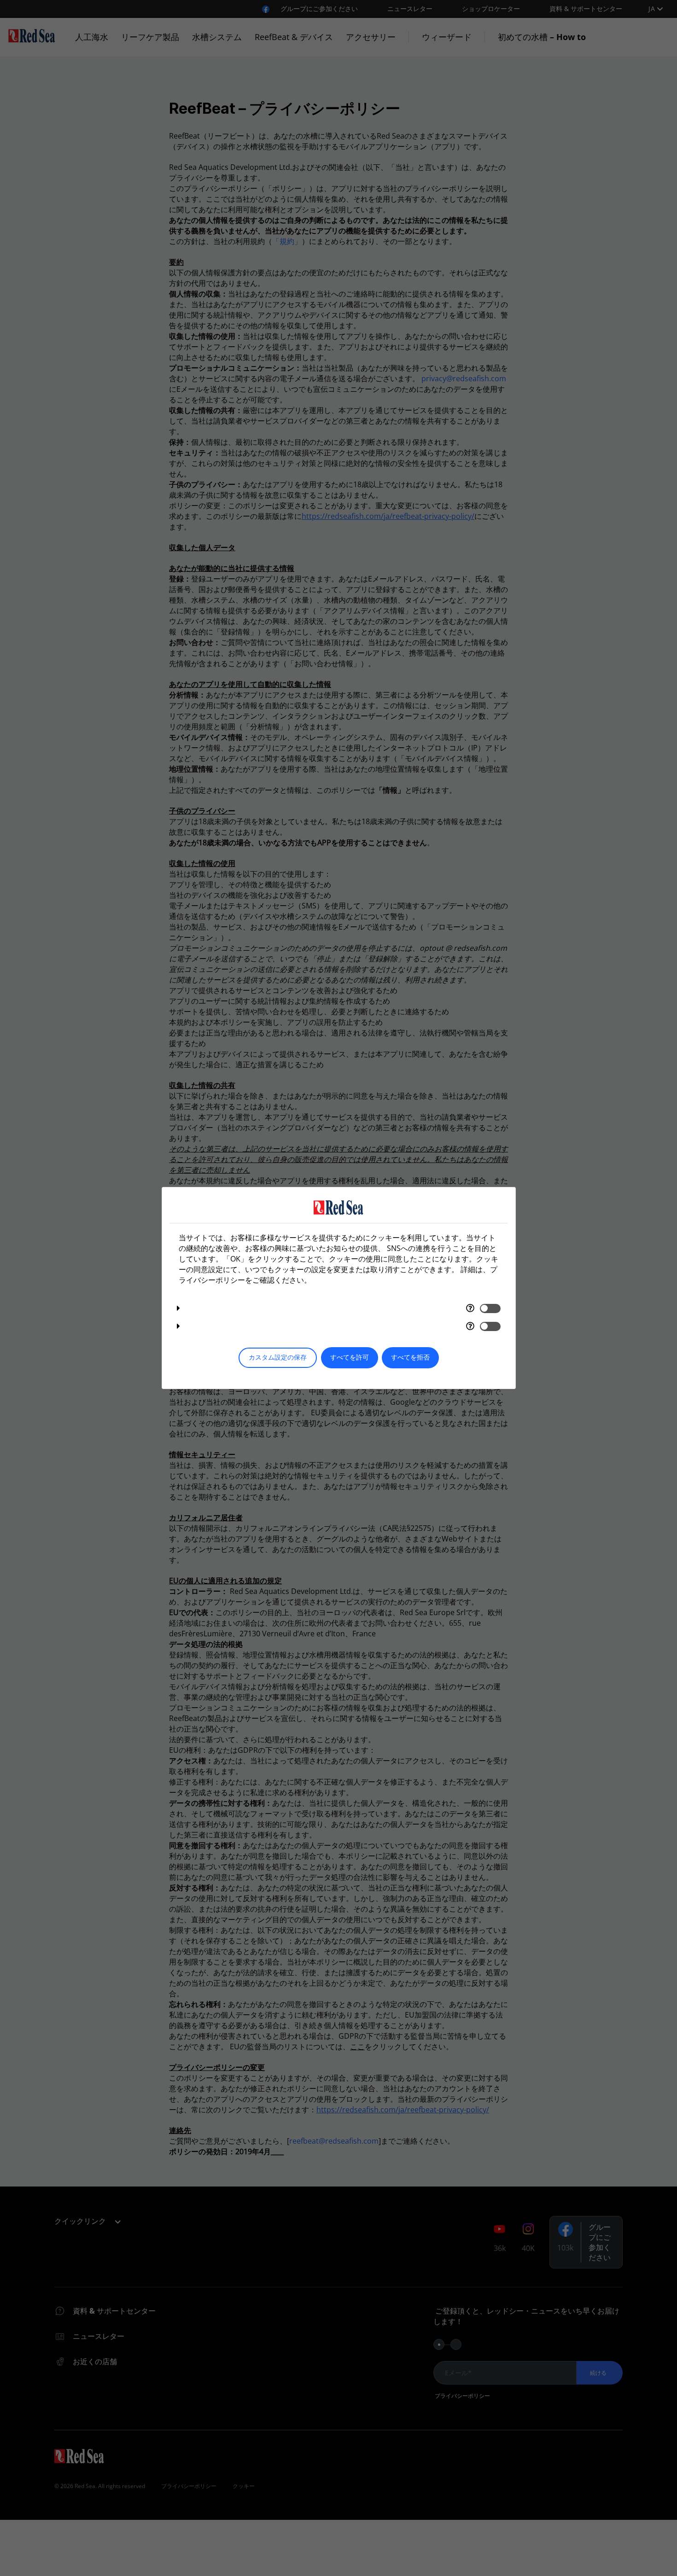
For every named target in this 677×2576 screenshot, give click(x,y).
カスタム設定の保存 (278, 1358)
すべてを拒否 (410, 1358)
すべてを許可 (350, 1358)
